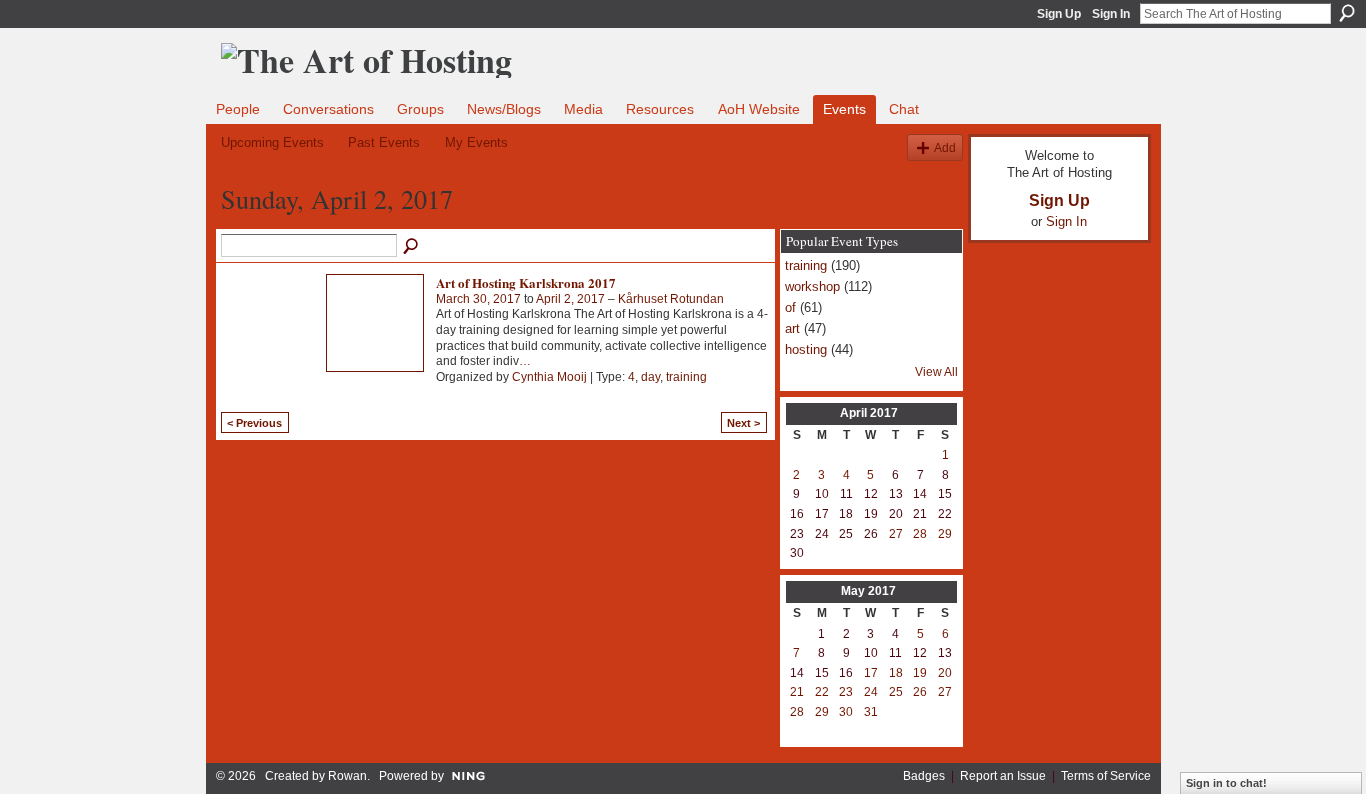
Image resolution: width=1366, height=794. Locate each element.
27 (896, 534)
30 (846, 712)
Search (1347, 13)
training (686, 377)
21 (797, 692)
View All (936, 372)
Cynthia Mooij (549, 377)
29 (945, 534)
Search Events (412, 247)
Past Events (384, 142)
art (792, 328)
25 (896, 692)
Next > (743, 423)
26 (920, 692)
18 (896, 673)
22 (822, 692)
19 (920, 673)
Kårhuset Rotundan (671, 299)
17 (871, 673)
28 (920, 534)
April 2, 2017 (570, 299)
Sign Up (1059, 14)
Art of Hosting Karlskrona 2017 (526, 282)
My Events (476, 142)
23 (846, 692)
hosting (806, 349)
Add (945, 147)
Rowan (347, 776)
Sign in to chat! (1226, 783)
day (650, 377)
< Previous (254, 423)
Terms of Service (1106, 776)
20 (945, 673)
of (790, 307)
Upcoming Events (272, 142)
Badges (924, 776)
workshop (812, 286)
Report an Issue (1003, 776)
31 (871, 712)
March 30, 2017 (478, 299)
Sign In (1111, 14)
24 (871, 692)
